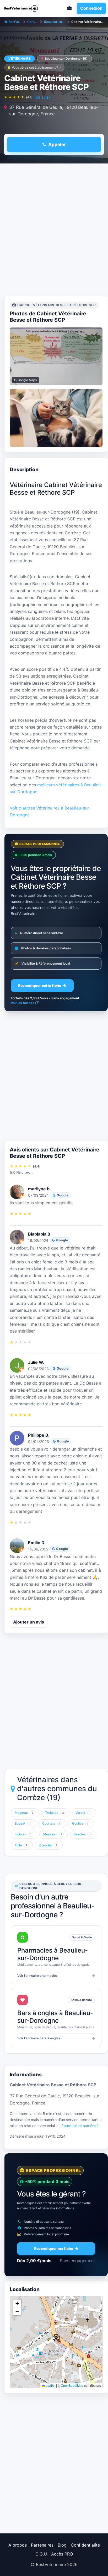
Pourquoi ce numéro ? (80, 2126)
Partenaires (42, 2545)
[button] (56, 2338)
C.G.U (41, 2554)
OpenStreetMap (72, 2385)
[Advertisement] (54, 231)
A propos (18, 2545)
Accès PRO (62, 2554)
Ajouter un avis (29, 1622)
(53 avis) (42, 97)
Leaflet (50, 2385)
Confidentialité (85, 2545)
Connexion (91, 8)
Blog (62, 2545)
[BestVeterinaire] (26, 8)
